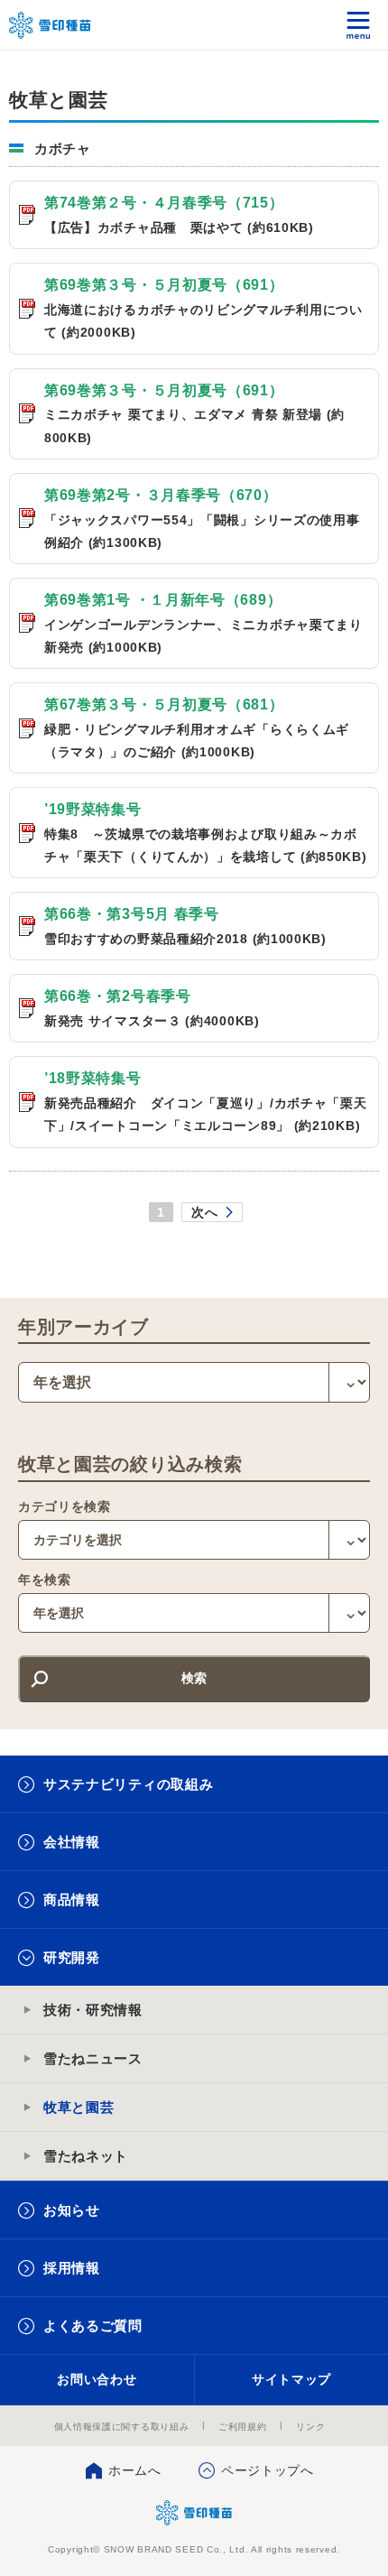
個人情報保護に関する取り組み (122, 2427)
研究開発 (72, 1957)
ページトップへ (268, 2470)
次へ (204, 1212)
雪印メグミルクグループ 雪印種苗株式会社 (51, 25)
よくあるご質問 (93, 2326)
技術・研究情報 (93, 2010)
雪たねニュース (93, 2058)
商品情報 (72, 1900)
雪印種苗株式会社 (194, 2513)
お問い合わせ (97, 2379)
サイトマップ (291, 2379)
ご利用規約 (243, 2427)
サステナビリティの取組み (128, 1784)
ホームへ (135, 2470)
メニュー (359, 25)
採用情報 (72, 2268)
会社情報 (72, 1842)
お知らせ (72, 2210)
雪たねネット (86, 2156)
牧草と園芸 (79, 2107)
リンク (310, 2427)
